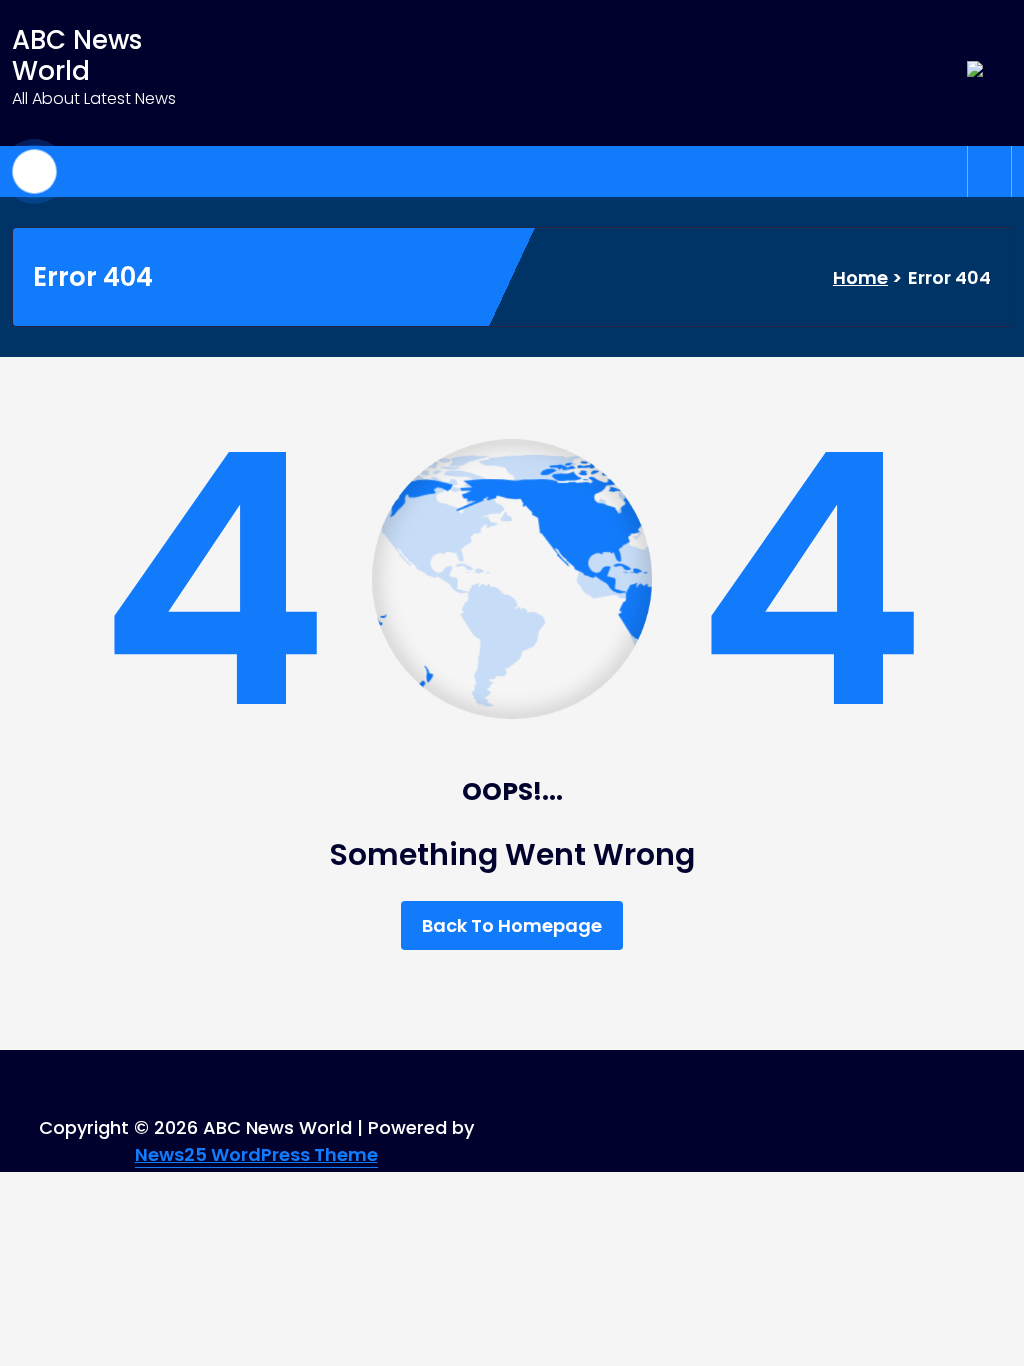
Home (860, 277)
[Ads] (989, 73)
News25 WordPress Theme (256, 1154)
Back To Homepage (512, 925)
